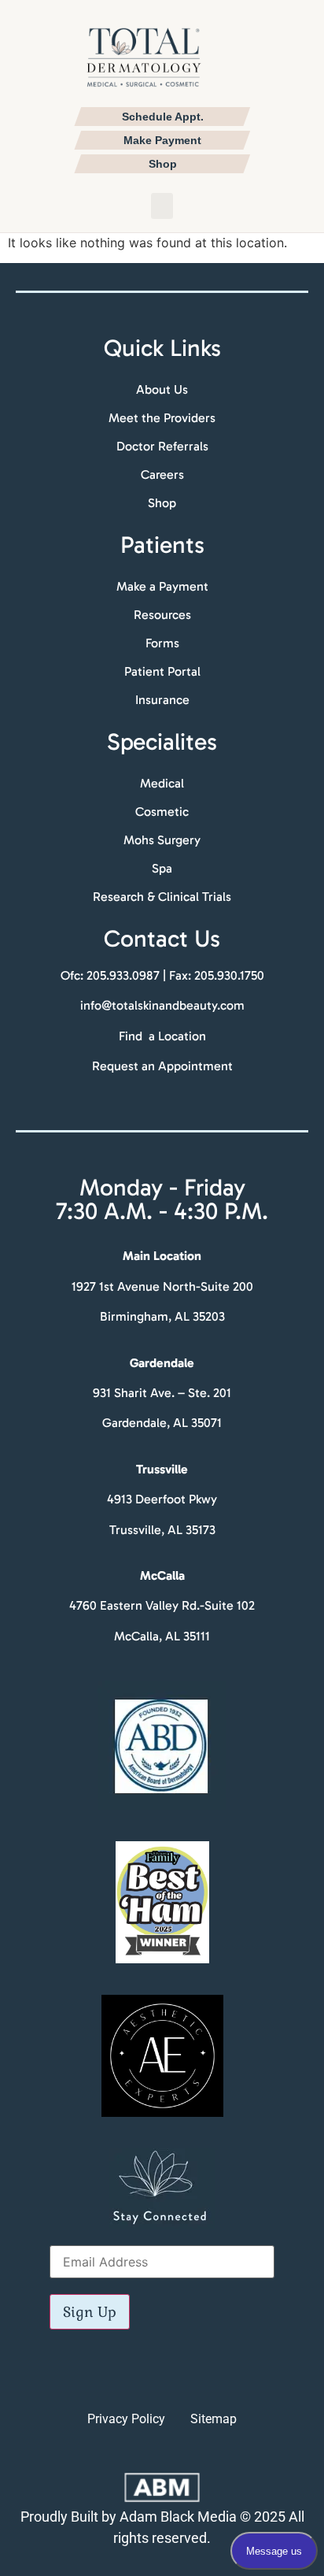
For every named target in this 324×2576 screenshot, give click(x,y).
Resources (162, 615)
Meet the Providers (162, 418)
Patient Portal (162, 671)
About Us (162, 389)
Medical (162, 783)
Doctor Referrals (162, 446)
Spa (162, 868)
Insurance (162, 700)
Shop (162, 503)
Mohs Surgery (162, 840)
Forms (162, 643)
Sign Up (90, 2312)
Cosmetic (162, 812)
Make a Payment (162, 586)
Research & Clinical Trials (162, 897)
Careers (162, 474)
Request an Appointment (162, 1066)
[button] (162, 206)
